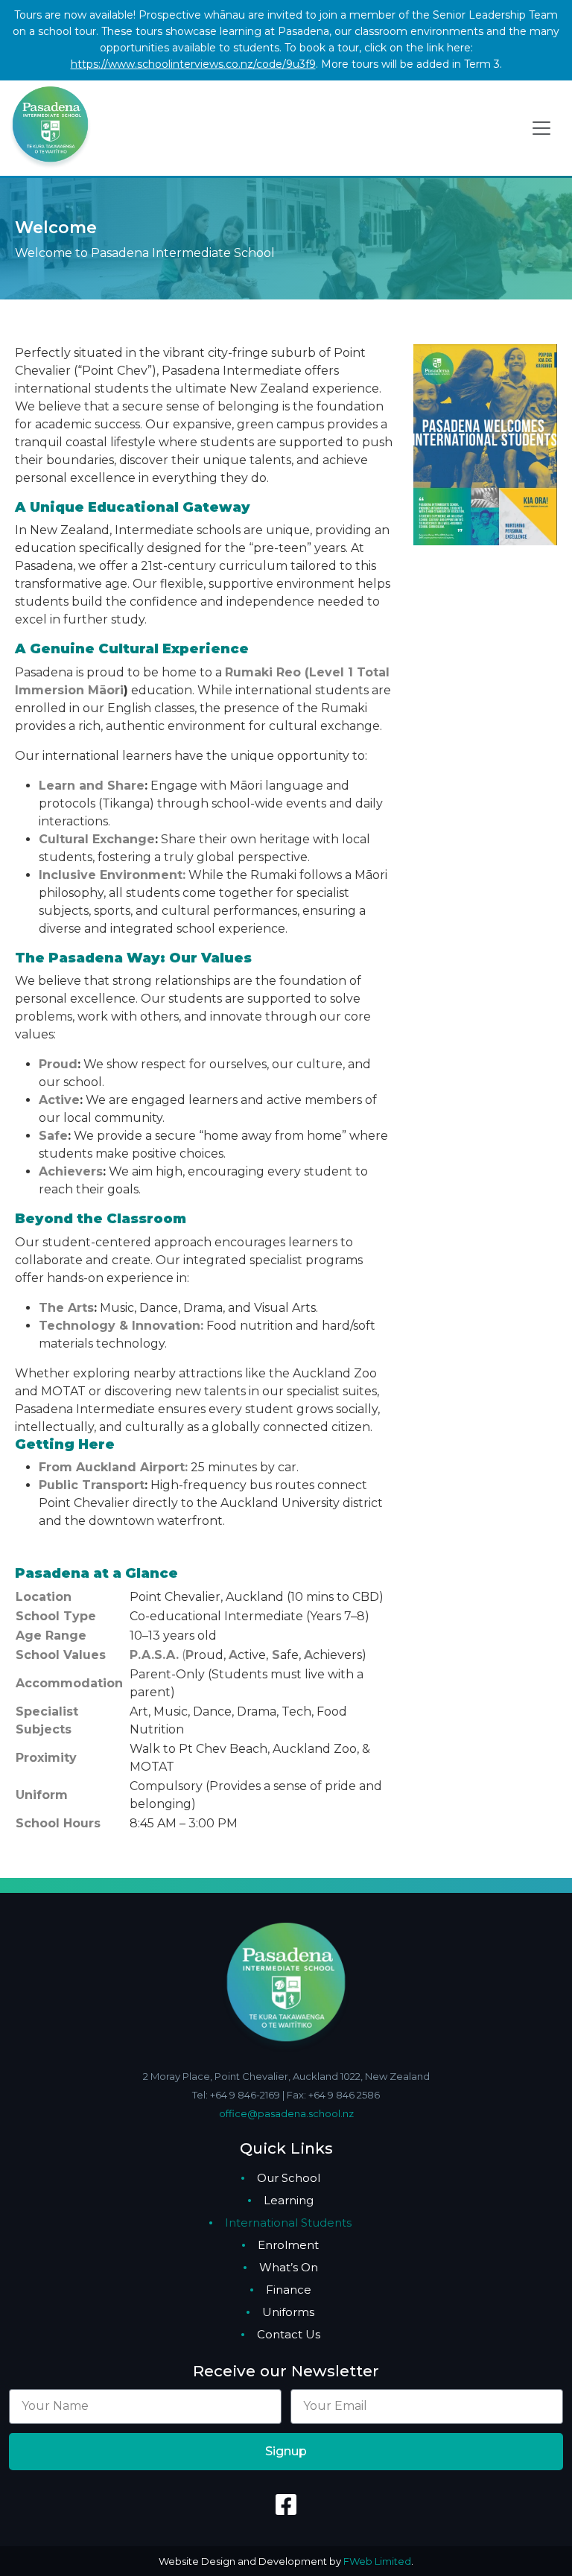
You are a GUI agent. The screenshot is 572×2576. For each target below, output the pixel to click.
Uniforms (288, 2312)
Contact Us (289, 2334)
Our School (289, 2178)
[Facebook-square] (286, 2504)
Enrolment (288, 2245)
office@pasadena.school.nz (286, 2113)
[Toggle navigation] (541, 128)
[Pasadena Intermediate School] (50, 127)
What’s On (289, 2267)
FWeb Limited (377, 2561)
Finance (289, 2290)
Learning (289, 2200)
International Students (288, 2223)
